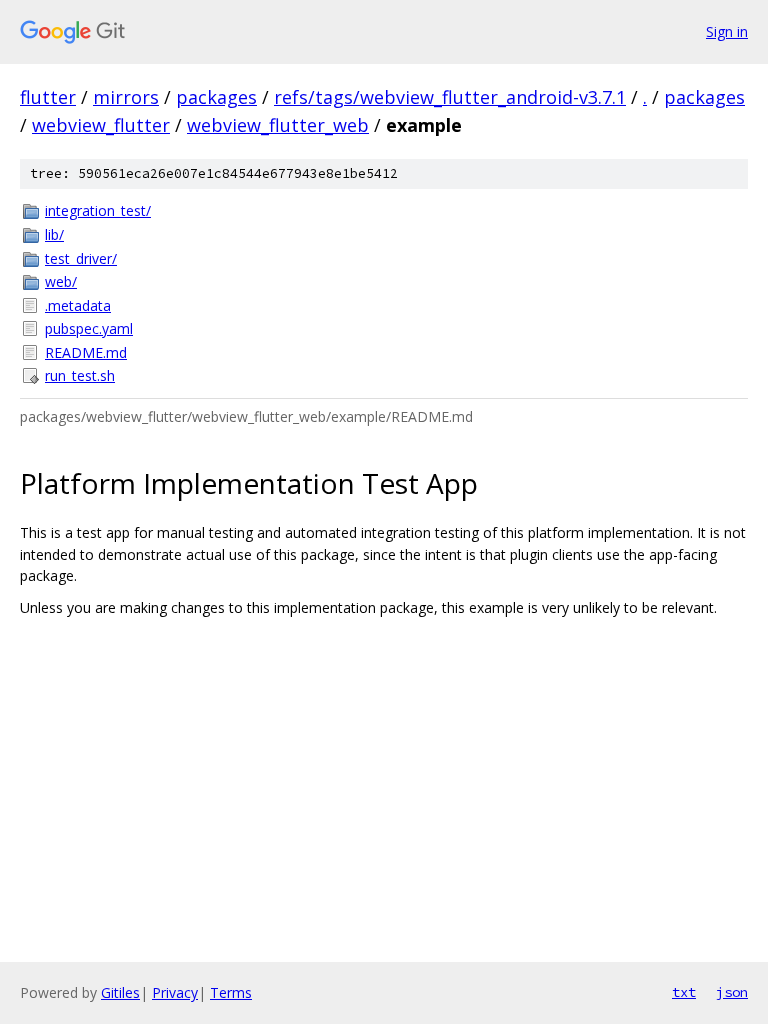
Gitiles (120, 992)
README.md (86, 352)
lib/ (54, 234)
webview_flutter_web (278, 125)
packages (216, 97)
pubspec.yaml (89, 328)
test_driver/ (81, 258)
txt (684, 992)
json (732, 992)
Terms (231, 992)
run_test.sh (80, 375)
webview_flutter (101, 125)
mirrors (126, 97)
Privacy (175, 992)
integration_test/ (98, 210)
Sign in (727, 31)
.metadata (78, 305)
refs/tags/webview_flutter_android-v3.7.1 (450, 97)
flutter (48, 97)
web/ (61, 281)
